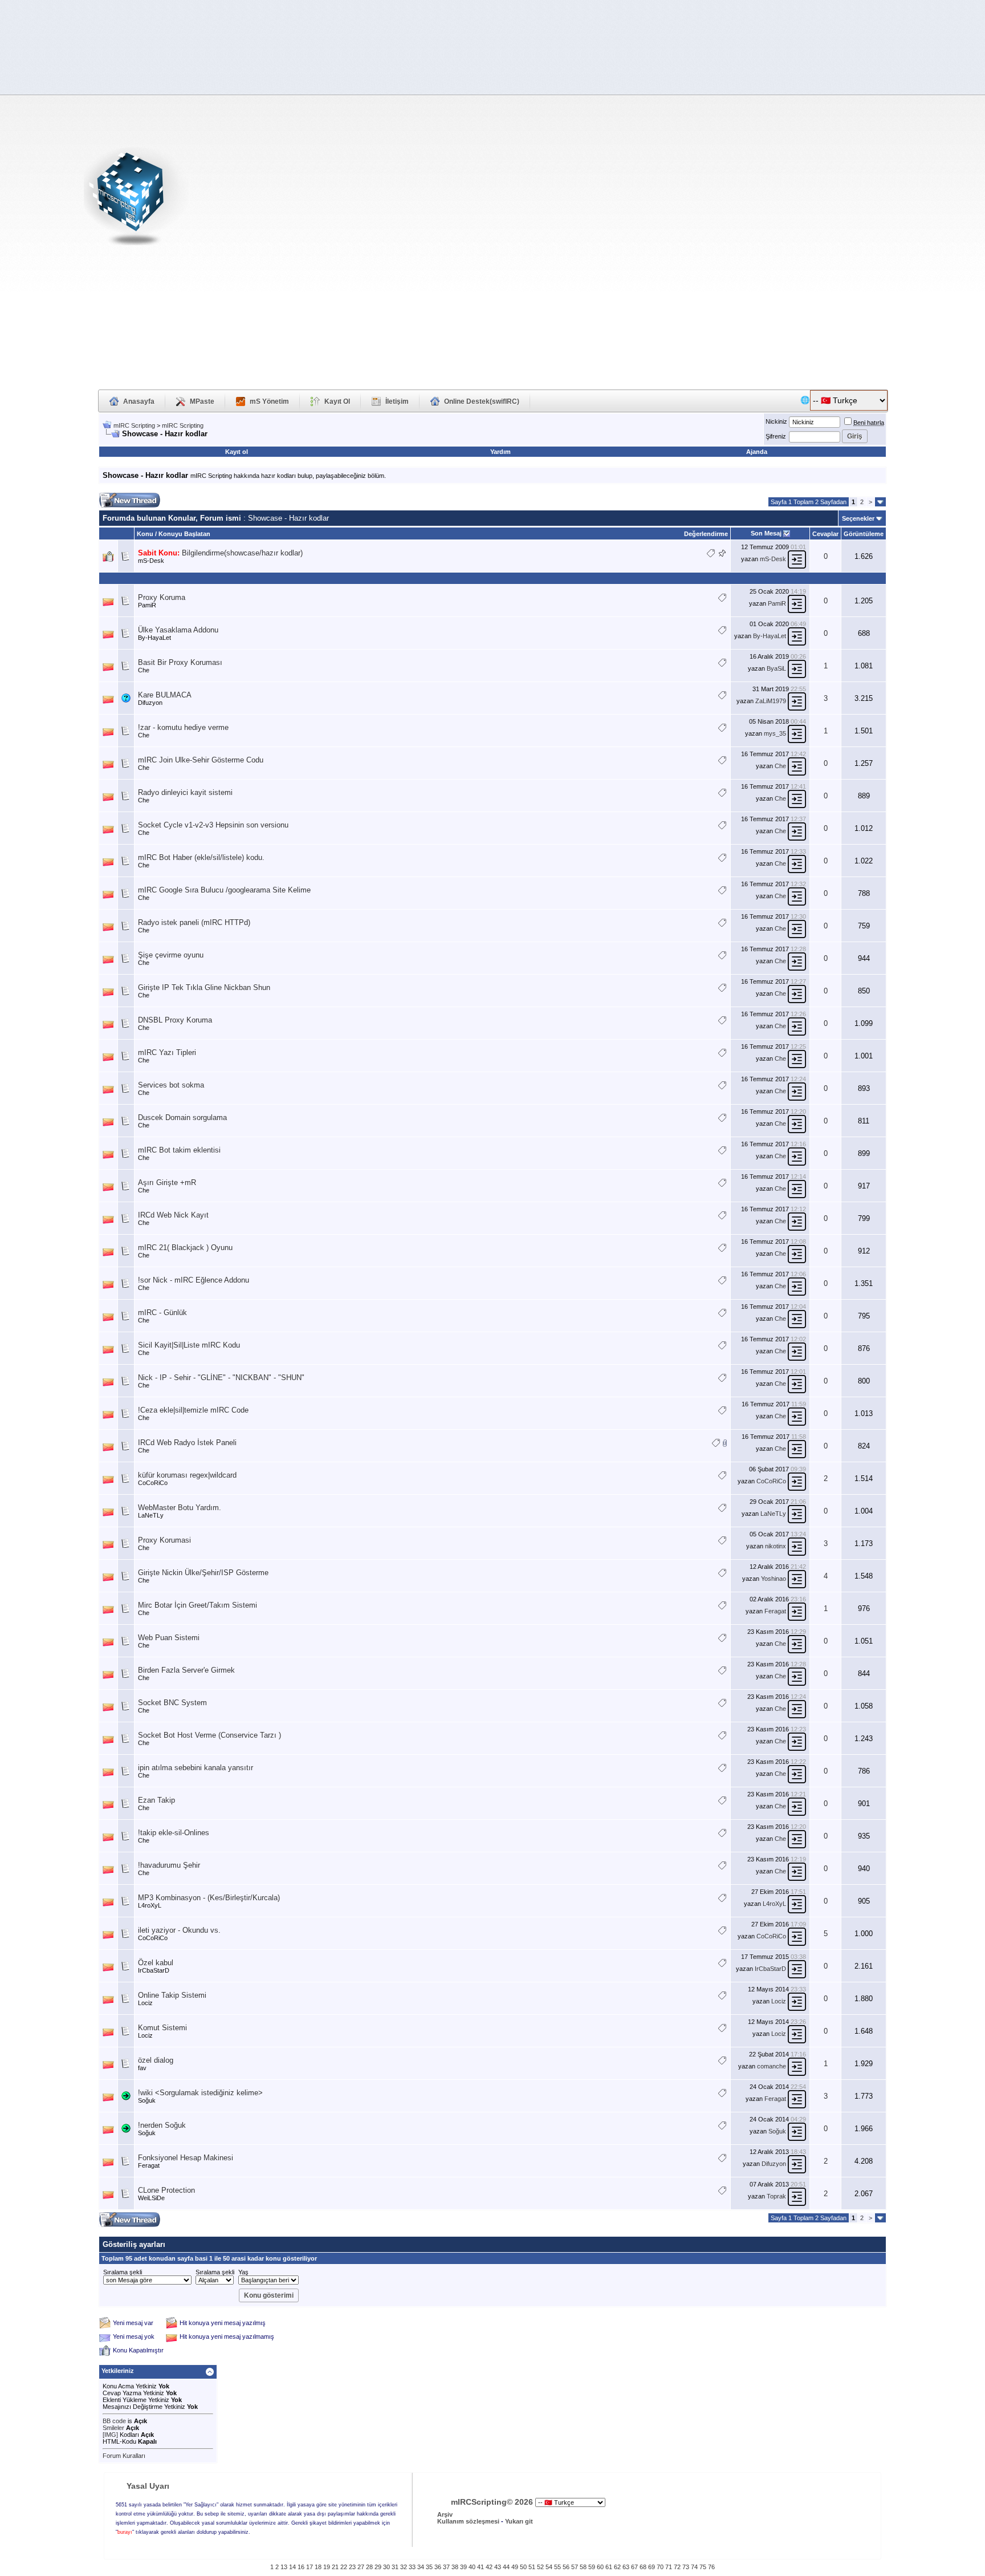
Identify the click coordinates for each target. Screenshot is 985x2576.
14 (292, 2567)
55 (557, 2567)
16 (301, 2567)
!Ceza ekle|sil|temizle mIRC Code (193, 1410)
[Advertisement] (892, 200)
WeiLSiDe (151, 2198)
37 (446, 2567)
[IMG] (110, 2435)
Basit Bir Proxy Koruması (180, 662)
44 (506, 2567)
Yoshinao (774, 1579)
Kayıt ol (237, 452)
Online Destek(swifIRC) (482, 401)
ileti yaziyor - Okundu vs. (179, 1930)
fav (142, 2068)
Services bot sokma (171, 1085)
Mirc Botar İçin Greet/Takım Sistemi (198, 1605)
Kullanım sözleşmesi (468, 2521)
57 (575, 2567)
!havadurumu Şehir (169, 1865)
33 (412, 2567)
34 (421, 2567)
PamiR (147, 605)
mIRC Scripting (134, 425)
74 (694, 2567)
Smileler (113, 2428)
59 (592, 2567)
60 (600, 2567)
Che (144, 670)
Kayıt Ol (337, 401)
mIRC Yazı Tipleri (167, 1052)
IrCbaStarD (154, 1970)
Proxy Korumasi (164, 1540)
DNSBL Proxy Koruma (175, 1020)
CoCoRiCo (153, 1483)
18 (318, 2567)
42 (489, 2567)
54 (549, 2567)
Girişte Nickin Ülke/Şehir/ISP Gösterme (203, 1573)
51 (532, 2567)
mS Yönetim (269, 401)
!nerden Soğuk (162, 2125)
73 (686, 2567)
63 (626, 2567)
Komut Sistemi (162, 2028)
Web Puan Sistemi (169, 1638)
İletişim (397, 401)
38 (455, 2567)
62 (617, 2567)
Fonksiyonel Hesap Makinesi (186, 2158)
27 (361, 2567)
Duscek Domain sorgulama (182, 1117)
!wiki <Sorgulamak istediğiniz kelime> (200, 2093)
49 (515, 2567)
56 (566, 2567)
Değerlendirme (706, 534)
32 (404, 2567)
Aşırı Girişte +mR (167, 1182)
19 (327, 2567)
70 (660, 2567)
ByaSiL (776, 668)
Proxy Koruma (162, 597)
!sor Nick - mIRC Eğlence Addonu (194, 1280)
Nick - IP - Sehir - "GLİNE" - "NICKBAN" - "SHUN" (221, 1378)
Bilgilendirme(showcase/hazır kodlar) (242, 553)
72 (677, 2567)
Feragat (775, 1611)
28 (369, 2567)
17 (310, 2567)
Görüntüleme (864, 534)
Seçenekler (858, 518)
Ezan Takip (156, 1800)
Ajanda (757, 452)
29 (378, 2567)
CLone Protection (166, 2190)
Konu (145, 534)
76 (711, 2567)
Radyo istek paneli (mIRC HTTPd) (194, 922)
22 (344, 2567)
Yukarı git (519, 2521)
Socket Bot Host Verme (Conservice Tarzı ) (209, 1735)
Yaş (243, 2272)
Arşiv (445, 2514)
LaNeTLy (151, 1515)
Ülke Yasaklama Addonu (178, 630)
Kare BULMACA (165, 695)
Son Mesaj (766, 533)
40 (472, 2567)
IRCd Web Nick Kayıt (173, 1215)
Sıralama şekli (123, 2272)
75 (703, 2567)
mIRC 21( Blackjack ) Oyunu (185, 1248)
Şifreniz (776, 436)
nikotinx (776, 1546)
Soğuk (147, 2100)
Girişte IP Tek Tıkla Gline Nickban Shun (204, 987)
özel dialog (156, 2060)
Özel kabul (156, 1963)
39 (463, 2567)
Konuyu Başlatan (184, 534)
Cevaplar (825, 534)
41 (481, 2567)
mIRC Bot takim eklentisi (179, 1150)
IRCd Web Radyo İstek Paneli (187, 1443)
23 (352, 2567)
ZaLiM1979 (771, 701)
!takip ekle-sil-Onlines (174, 1833)
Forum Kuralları (124, 2456)
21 (335, 2567)
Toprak (776, 2196)
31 (395, 2567)
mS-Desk (151, 561)
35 (429, 2567)
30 (386, 2567)
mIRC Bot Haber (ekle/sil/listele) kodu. (201, 857)
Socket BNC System (172, 1703)
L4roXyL (150, 1905)
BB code (114, 2421)
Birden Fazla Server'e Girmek (186, 1670)
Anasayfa (139, 401)
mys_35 (775, 733)
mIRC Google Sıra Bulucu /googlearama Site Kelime (224, 890)
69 (652, 2567)
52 (540, 2567)
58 (583, 2567)
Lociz (145, 2003)
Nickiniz (776, 421)
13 (284, 2567)
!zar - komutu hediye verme (183, 727)
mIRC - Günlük (162, 1313)
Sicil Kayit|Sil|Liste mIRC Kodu (189, 1345)
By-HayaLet (154, 638)
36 (438, 2567)
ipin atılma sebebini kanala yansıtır (196, 1768)
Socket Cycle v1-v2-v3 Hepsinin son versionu (213, 825)
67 (634, 2567)
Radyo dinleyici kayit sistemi (185, 792)
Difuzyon (150, 703)
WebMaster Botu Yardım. (180, 1508)
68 (643, 2567)
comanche (772, 2066)
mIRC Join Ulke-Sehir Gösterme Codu (201, 760)
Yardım (500, 452)
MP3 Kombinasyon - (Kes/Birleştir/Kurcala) (209, 1898)
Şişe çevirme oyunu (171, 955)
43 (498, 2567)
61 (609, 2567)
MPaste (202, 401)
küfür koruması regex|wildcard (187, 1475)
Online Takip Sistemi (172, 1995)
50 (523, 2567)
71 (669, 2567)
